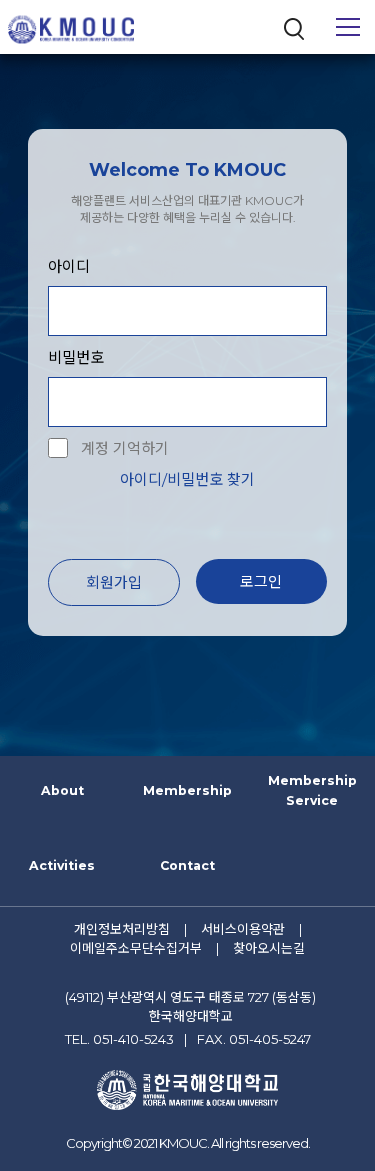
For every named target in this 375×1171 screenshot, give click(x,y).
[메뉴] (348, 27)
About (62, 790)
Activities (62, 865)
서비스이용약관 (243, 929)
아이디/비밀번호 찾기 (187, 479)
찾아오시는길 (269, 948)
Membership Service (312, 790)
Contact (187, 865)
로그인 (261, 581)
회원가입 (114, 582)
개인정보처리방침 (122, 929)
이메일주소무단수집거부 (136, 948)
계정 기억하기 (125, 448)
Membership (187, 790)
